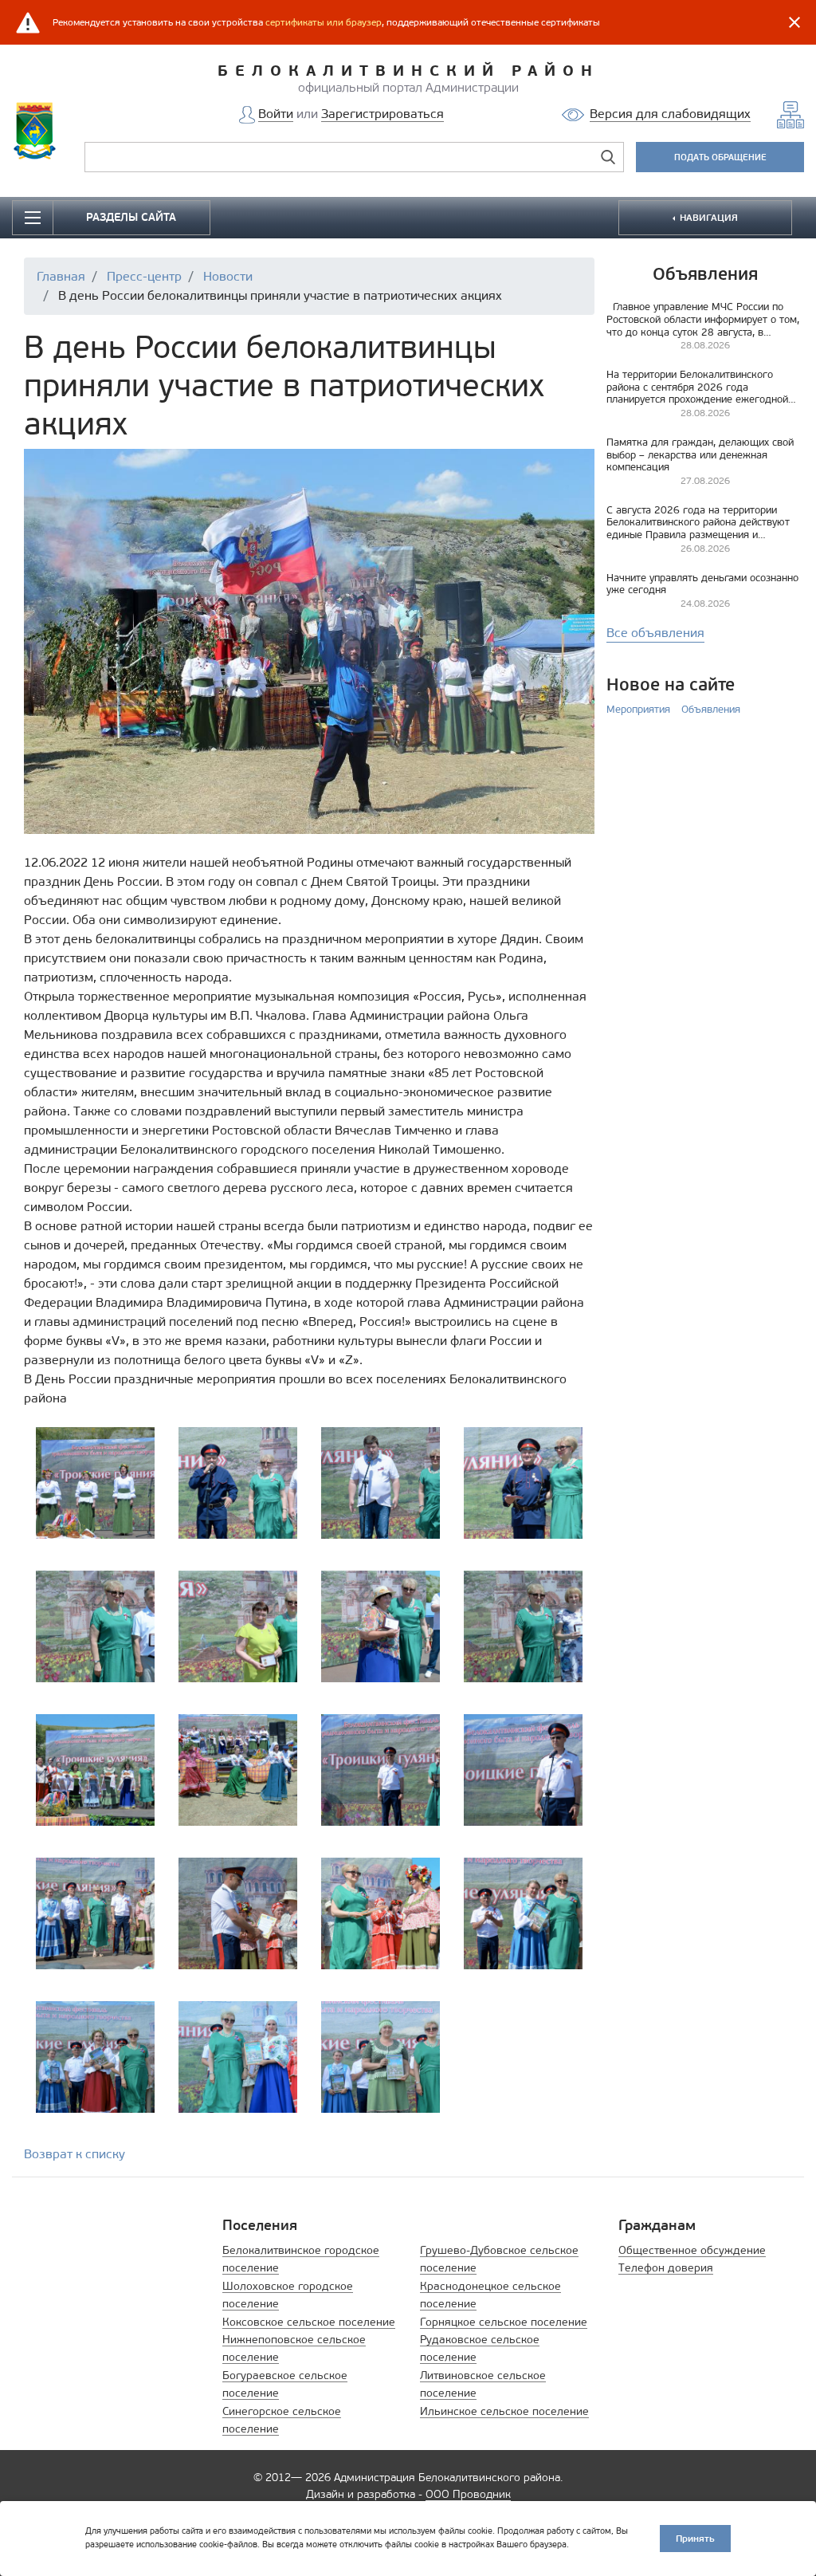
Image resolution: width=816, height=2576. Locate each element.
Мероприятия (638, 709)
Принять (695, 2538)
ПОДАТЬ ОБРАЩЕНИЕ (720, 157)
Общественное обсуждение (692, 2250)
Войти (276, 114)
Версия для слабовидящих (670, 114)
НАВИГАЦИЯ (708, 217)
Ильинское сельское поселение (504, 2411)
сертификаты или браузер (324, 22)
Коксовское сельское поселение (309, 2322)
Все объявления (655, 633)
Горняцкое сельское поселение (504, 2322)
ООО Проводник (468, 2494)
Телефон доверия (666, 2268)
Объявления (711, 709)
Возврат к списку (75, 2154)
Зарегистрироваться (382, 114)
